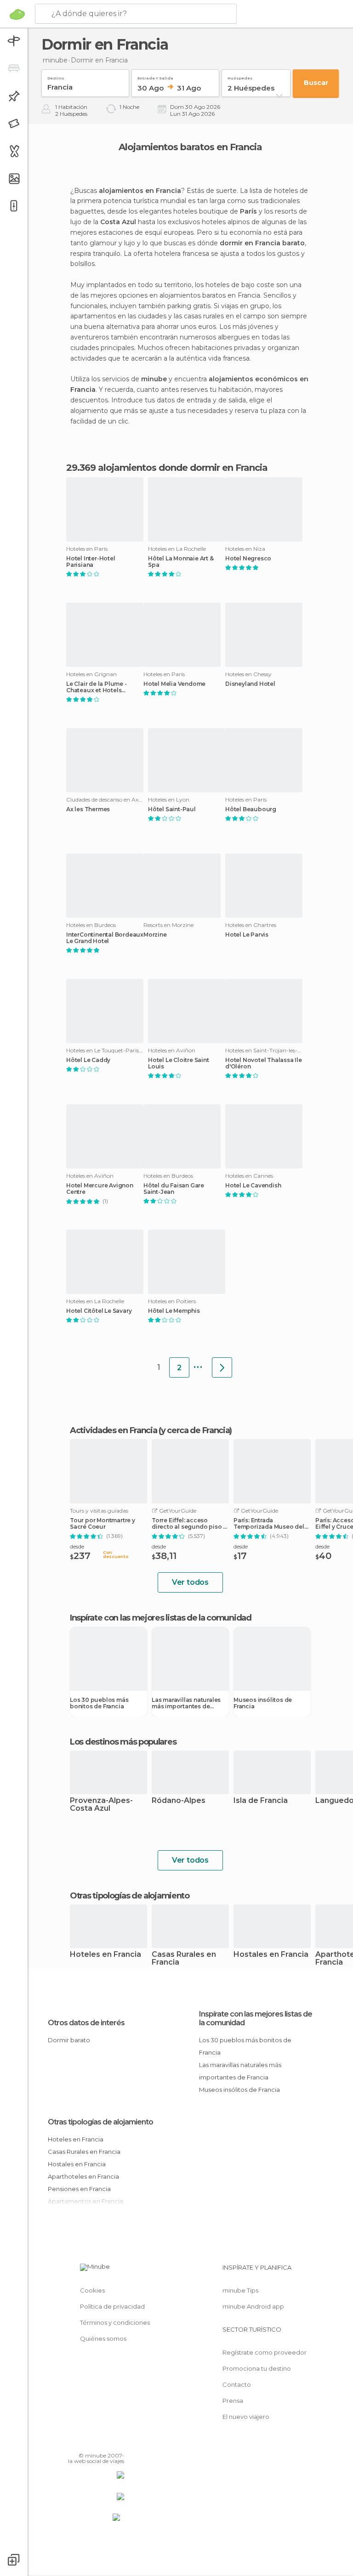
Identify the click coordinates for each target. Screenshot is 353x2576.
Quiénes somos (103, 2339)
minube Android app (253, 2306)
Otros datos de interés (86, 2023)
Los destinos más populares (123, 1742)
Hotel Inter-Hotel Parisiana (91, 562)
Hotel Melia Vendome (174, 684)
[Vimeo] (106, 2442)
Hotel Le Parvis (247, 935)
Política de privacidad (112, 2306)
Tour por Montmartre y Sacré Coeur (102, 1524)
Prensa (233, 2401)
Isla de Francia (261, 1801)
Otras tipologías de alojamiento (100, 2122)
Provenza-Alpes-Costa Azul (101, 1805)
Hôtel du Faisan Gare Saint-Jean (174, 1189)
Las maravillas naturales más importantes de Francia (186, 1703)
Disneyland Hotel (250, 684)
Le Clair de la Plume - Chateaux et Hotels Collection (97, 687)
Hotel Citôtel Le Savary (99, 1311)
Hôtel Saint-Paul (172, 809)
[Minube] (17, 14)
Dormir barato (69, 2040)
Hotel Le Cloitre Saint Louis (179, 1063)
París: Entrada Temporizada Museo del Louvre (269, 1524)
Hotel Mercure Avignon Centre (100, 1189)
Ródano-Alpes (179, 1801)
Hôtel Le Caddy (88, 1060)
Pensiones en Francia (79, 2189)
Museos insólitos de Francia (263, 1703)
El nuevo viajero (246, 2417)
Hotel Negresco (248, 559)
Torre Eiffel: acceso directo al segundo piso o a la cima (189, 1524)
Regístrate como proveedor (265, 2352)
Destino (56, 76)
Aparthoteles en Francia (83, 2176)
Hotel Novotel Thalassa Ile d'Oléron (264, 1063)
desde (77, 1546)
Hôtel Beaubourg (251, 809)
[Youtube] (118, 2442)
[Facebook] (82, 2442)
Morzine (155, 935)
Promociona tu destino (257, 2368)
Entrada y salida (155, 76)
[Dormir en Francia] (222, 1367)
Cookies (92, 2290)
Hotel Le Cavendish (253, 1186)
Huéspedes (240, 76)
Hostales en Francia (271, 1955)
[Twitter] (94, 2442)
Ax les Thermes (88, 809)
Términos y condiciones (115, 2322)
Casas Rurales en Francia (184, 1959)
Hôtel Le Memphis (174, 1311)
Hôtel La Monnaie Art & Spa (181, 562)
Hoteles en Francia (105, 1955)
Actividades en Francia (113, 1430)
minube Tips (240, 2290)
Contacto (237, 2384)
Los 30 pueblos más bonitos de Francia (99, 1703)
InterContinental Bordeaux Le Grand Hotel (105, 938)
